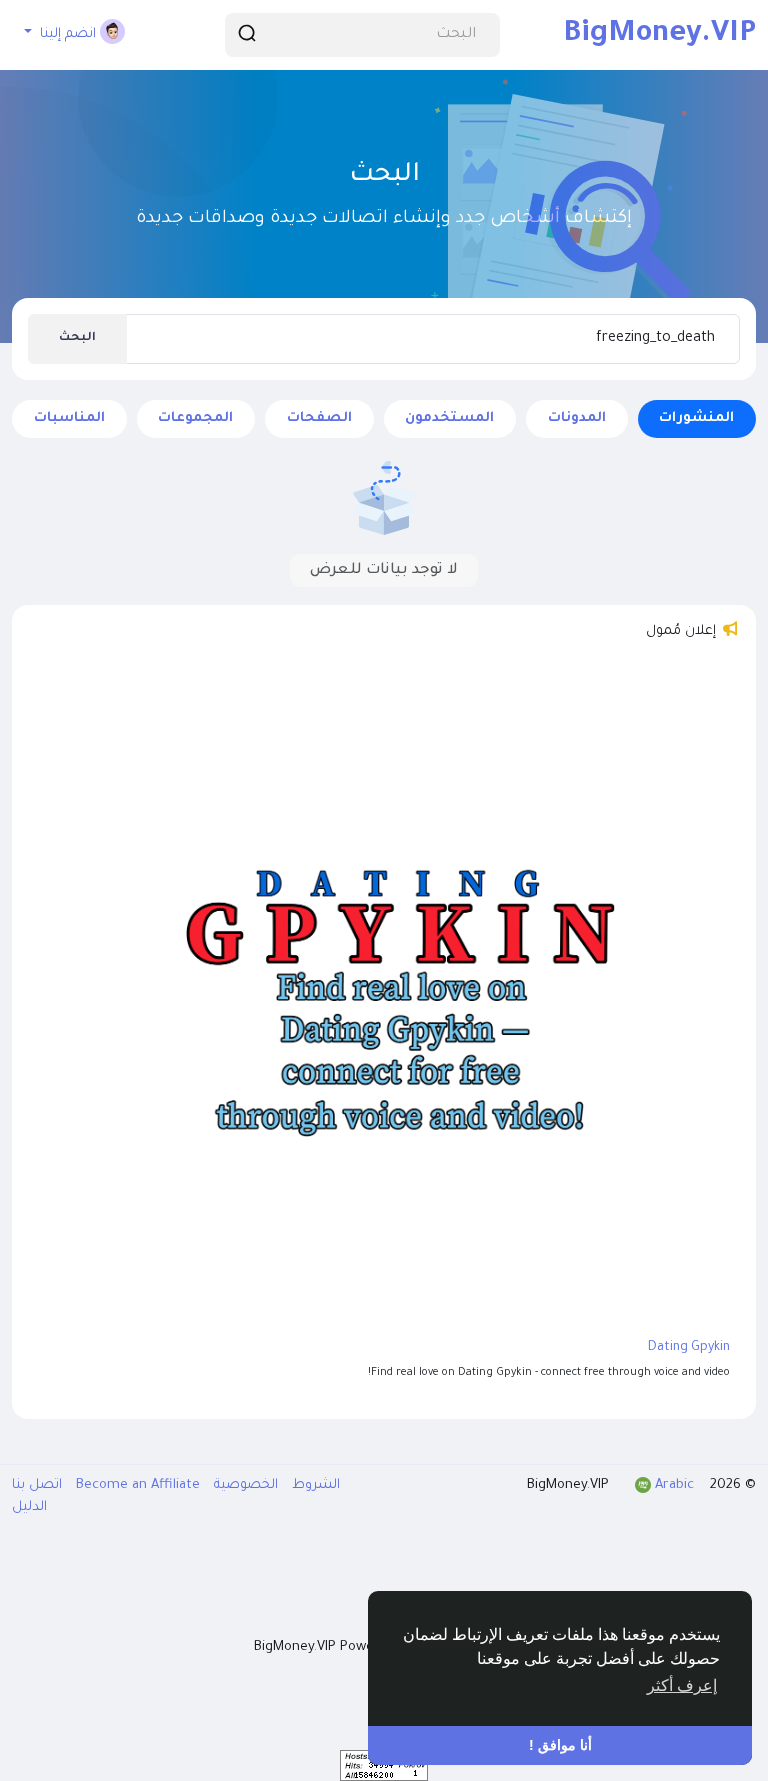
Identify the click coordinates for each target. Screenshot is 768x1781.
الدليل (29, 1507)
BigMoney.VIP (659, 35)
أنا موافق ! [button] (560, 1745)
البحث (77, 338)
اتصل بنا (37, 1485)
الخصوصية (244, 1485)
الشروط (314, 1485)
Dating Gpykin (689, 1348)
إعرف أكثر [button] (682, 1685)
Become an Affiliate (136, 1485)
